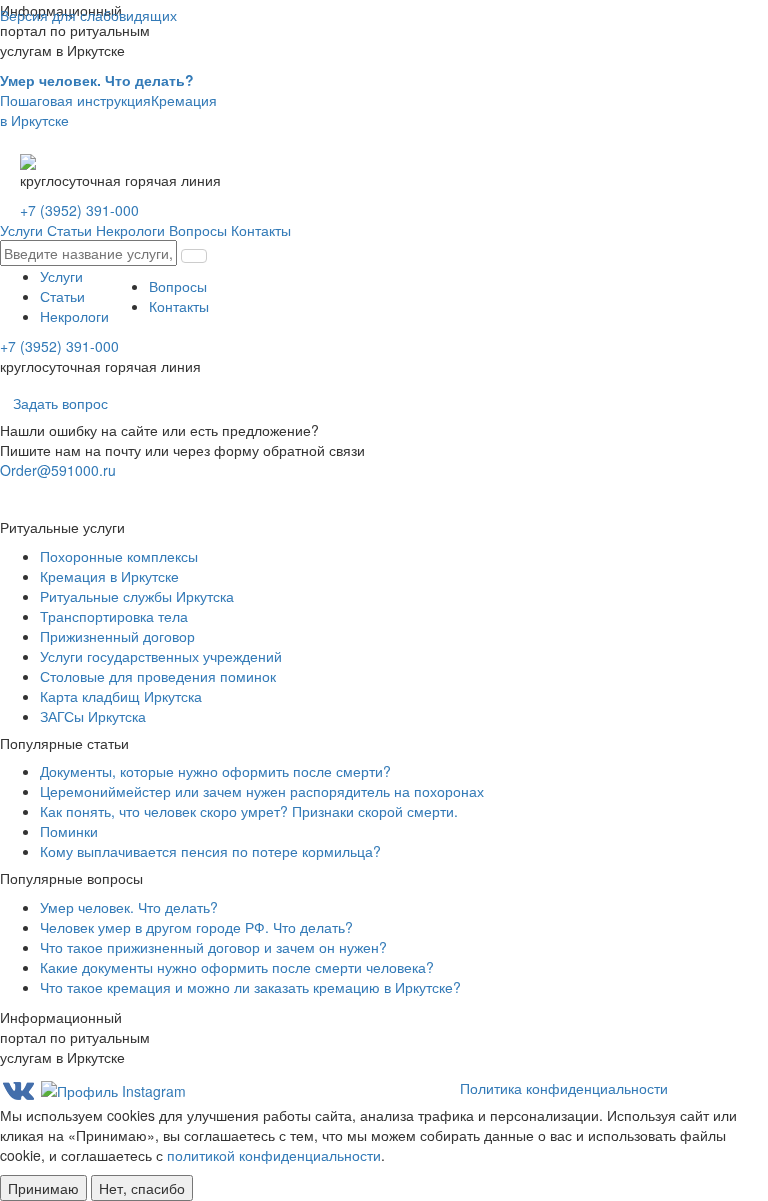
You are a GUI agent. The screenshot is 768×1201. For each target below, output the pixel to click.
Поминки (69, 831)
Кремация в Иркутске (109, 576)
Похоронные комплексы (119, 556)
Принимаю (43, 1188)
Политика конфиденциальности (564, 1088)
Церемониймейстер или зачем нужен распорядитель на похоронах (262, 791)
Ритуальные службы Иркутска (137, 596)
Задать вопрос (60, 403)
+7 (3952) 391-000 (79, 210)
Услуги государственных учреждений (161, 656)
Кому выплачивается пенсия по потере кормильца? (210, 851)
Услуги (21, 230)
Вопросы (198, 230)
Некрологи (130, 230)
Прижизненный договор (117, 636)
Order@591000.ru (58, 470)
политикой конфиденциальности (274, 1155)
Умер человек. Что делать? (129, 907)
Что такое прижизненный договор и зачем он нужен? (213, 947)
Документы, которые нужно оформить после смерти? (215, 771)
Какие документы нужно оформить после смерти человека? (237, 967)
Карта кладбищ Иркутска (121, 696)
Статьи (69, 230)
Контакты (261, 230)
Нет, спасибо (142, 1188)
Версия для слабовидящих (88, 15)
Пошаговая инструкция (97, 90)
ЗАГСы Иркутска (93, 716)
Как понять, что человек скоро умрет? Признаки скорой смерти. (249, 811)
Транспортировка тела (114, 616)
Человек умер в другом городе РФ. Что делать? (196, 927)
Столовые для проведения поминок (158, 676)
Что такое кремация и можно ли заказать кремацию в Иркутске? (250, 987)
